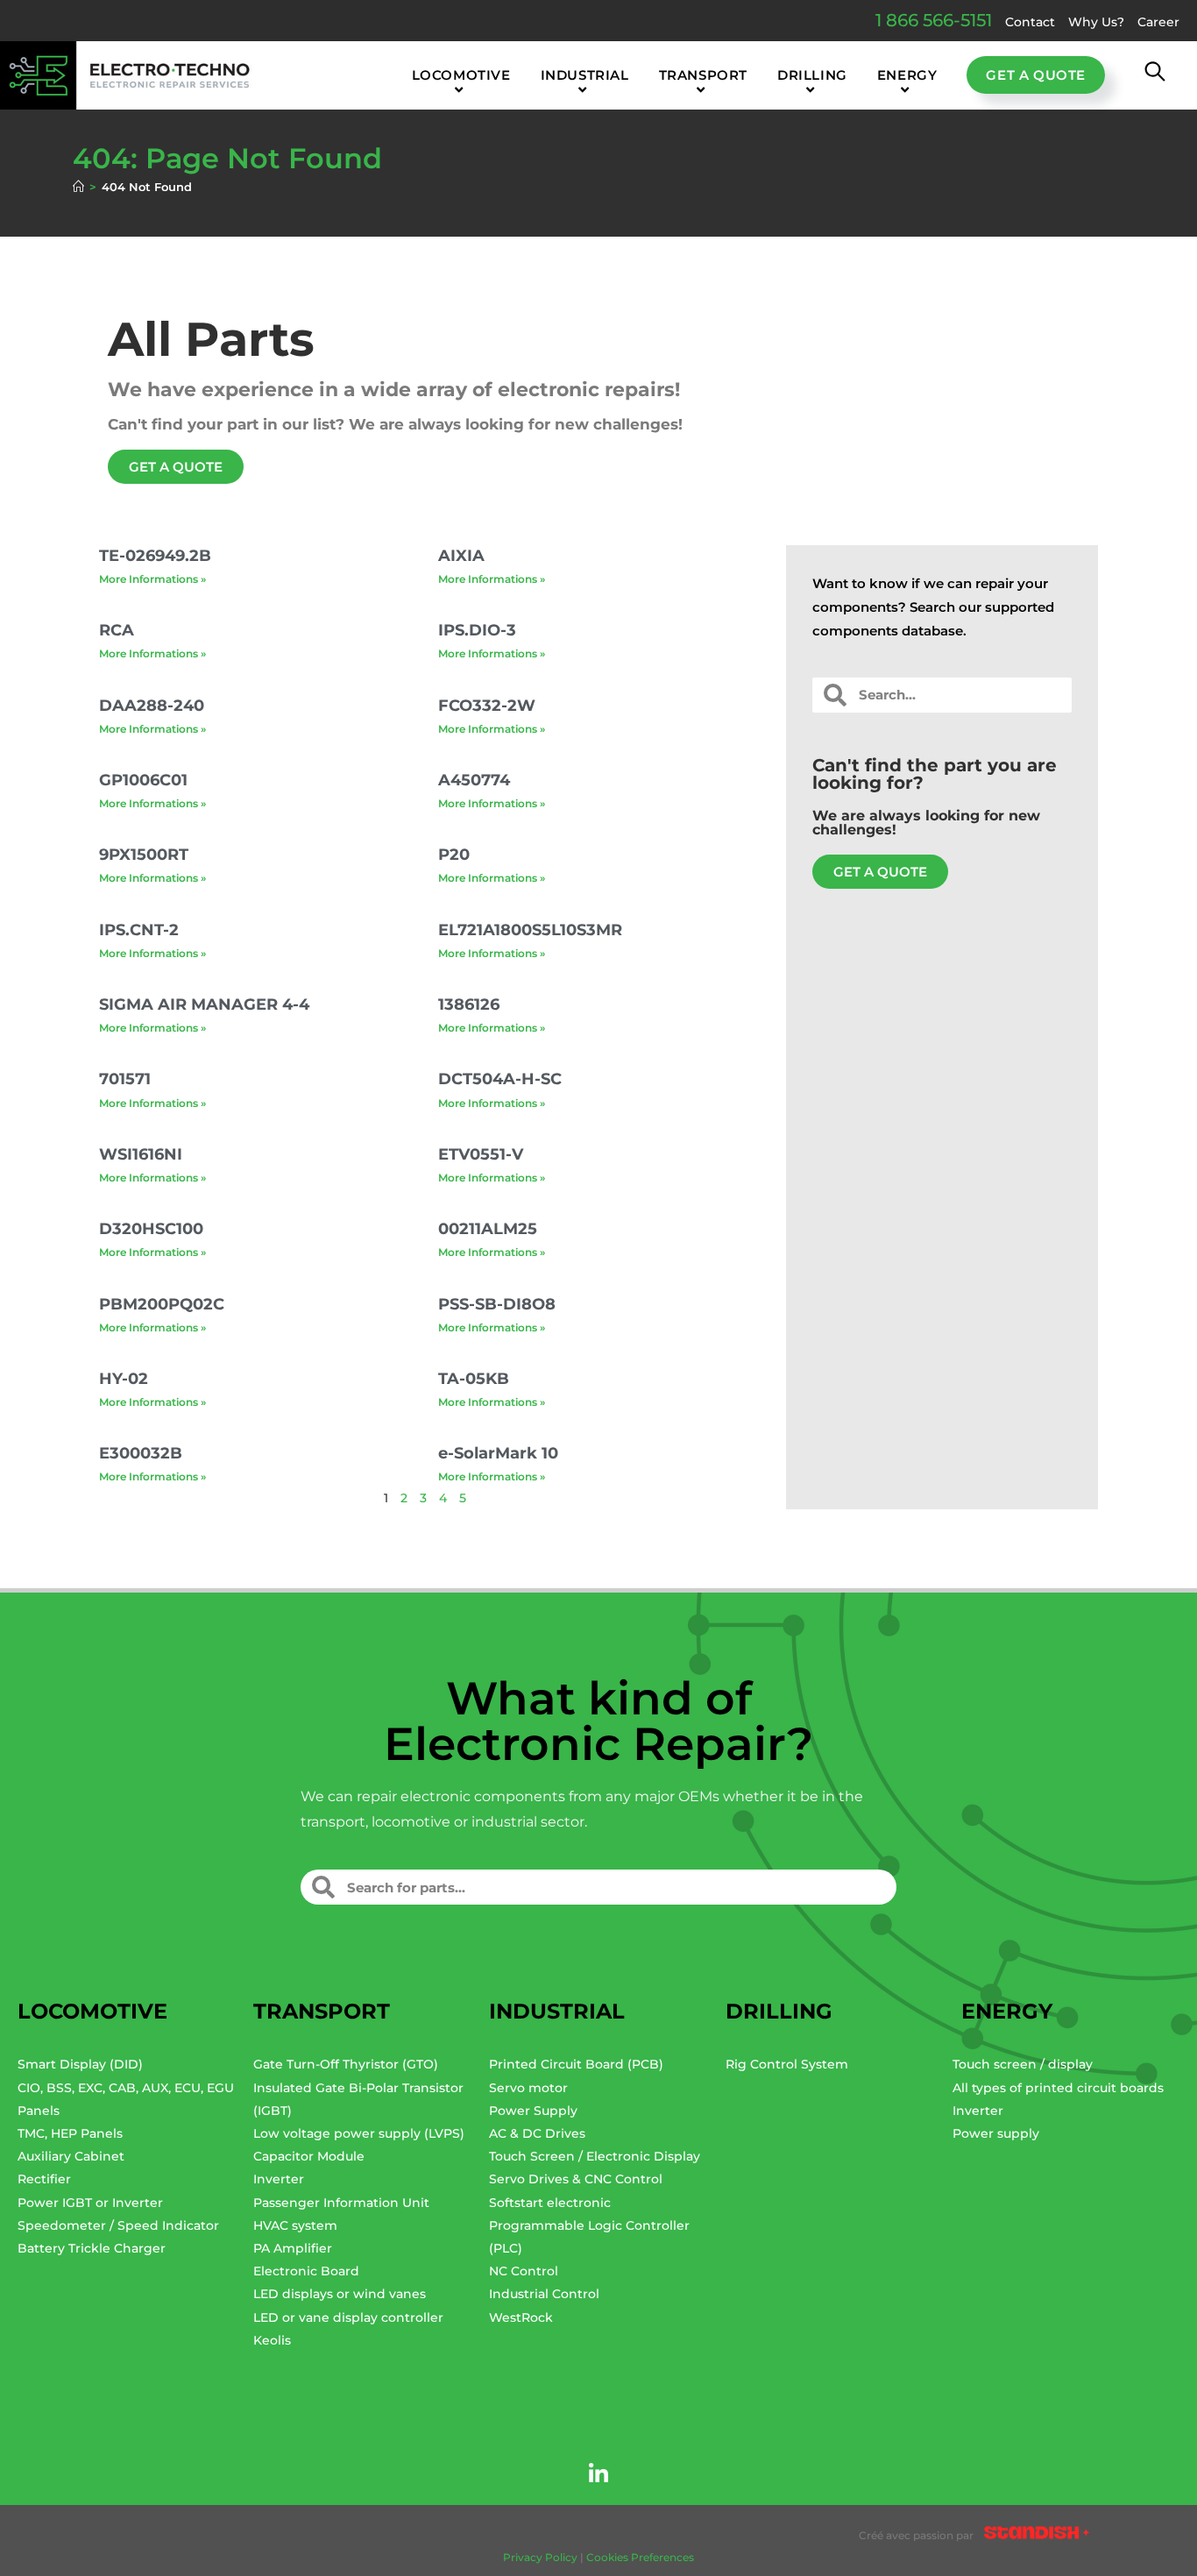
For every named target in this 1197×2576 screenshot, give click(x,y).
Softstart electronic (550, 2203)
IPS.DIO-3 (477, 630)
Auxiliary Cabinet (71, 2156)
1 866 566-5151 (934, 20)
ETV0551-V (481, 1154)
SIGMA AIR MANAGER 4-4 (204, 1004)
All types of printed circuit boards (1058, 2088)
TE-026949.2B (155, 556)
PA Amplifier (293, 2248)
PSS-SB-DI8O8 (497, 1304)
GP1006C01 (143, 780)
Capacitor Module (309, 2156)
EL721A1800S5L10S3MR (530, 930)
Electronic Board (306, 2271)
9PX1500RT (144, 855)
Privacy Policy (540, 2557)
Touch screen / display (1023, 2064)
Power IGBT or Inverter (90, 2203)
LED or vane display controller (348, 2317)
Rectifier (44, 2179)
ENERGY (1007, 2011)
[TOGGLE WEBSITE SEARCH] (1155, 75)
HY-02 (124, 1379)
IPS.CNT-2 (139, 930)
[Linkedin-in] (598, 2474)
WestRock (521, 2317)
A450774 (474, 780)
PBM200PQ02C (162, 1304)
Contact (1030, 22)
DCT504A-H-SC (500, 1079)
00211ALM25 (488, 1229)
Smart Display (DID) (80, 2064)
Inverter (279, 2179)
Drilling (779, 2011)
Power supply (996, 2133)
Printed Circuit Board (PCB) (576, 2064)
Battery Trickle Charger (92, 2248)
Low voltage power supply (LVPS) (359, 2133)
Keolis (272, 2340)
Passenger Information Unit (341, 2203)
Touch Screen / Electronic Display (595, 2156)
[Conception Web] (1037, 2536)
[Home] (78, 187)
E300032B (141, 1453)
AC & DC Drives (537, 2133)
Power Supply (533, 2111)
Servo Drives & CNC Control (576, 2179)
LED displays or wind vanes (340, 2294)
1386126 (469, 1004)
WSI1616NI (141, 1154)
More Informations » (152, 579)
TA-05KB (474, 1379)
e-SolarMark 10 (498, 1453)
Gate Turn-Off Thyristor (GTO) (346, 2064)
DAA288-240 (152, 706)
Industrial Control (544, 2294)
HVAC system (295, 2225)
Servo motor (528, 2088)
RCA (117, 630)
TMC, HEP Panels (70, 2133)
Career (1158, 22)
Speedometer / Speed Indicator (118, 2225)
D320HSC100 (151, 1229)
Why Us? (1096, 22)
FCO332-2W (487, 706)
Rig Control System (787, 2064)
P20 (454, 855)
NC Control (524, 2271)
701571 (125, 1079)
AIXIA (461, 556)
